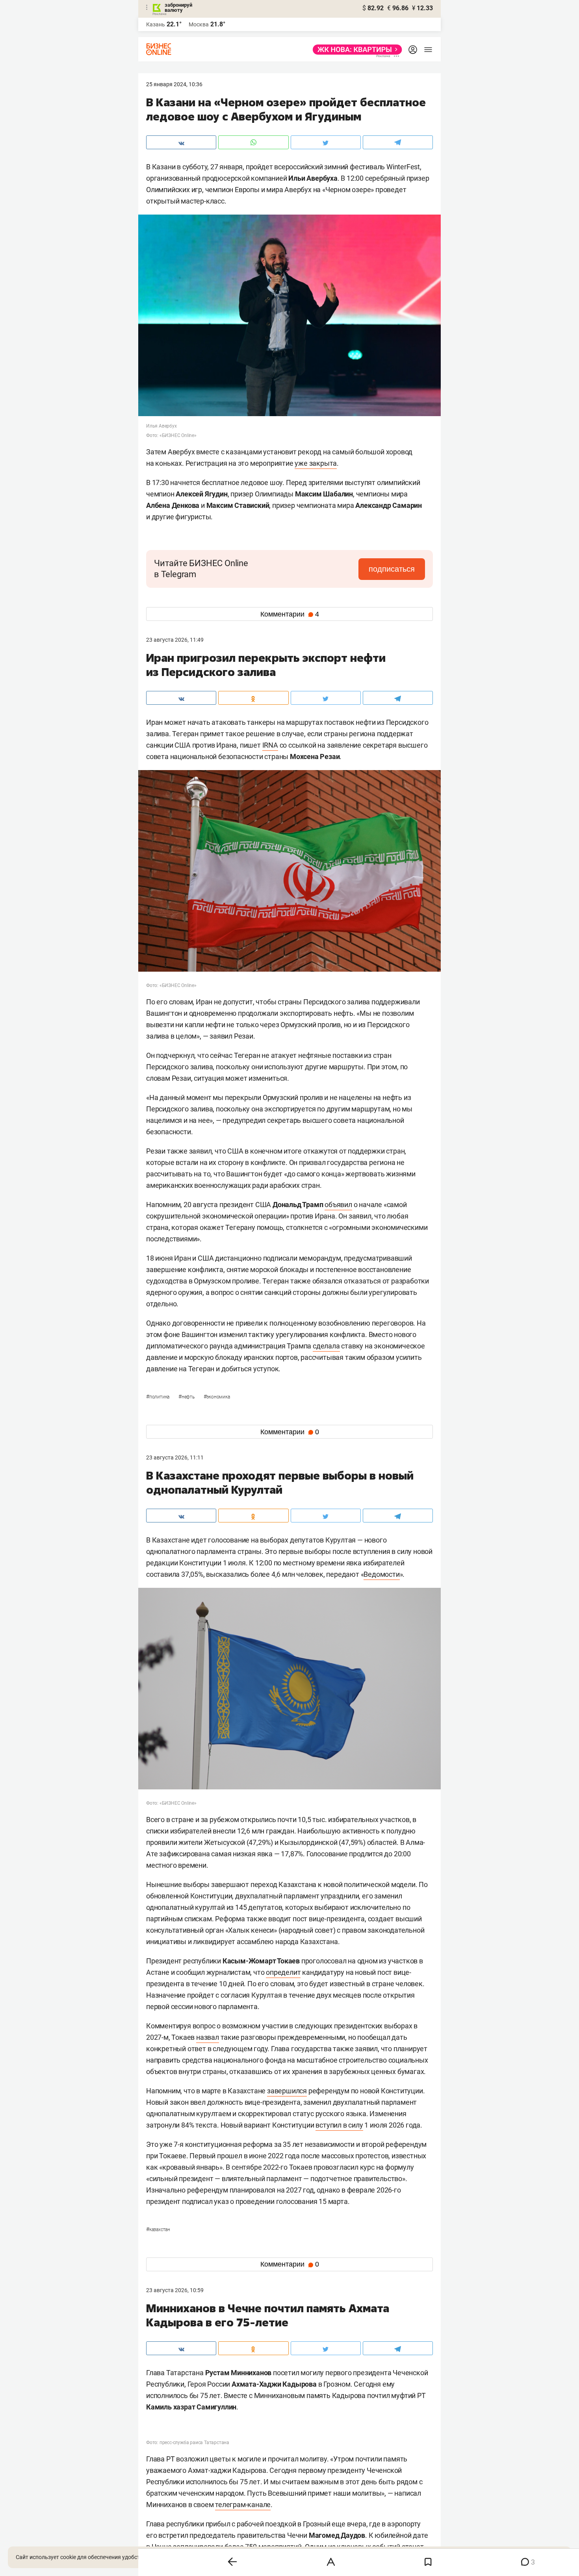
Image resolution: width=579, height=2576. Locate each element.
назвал (208, 2037)
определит (283, 1972)
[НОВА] (355, 50)
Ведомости (381, 1574)
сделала (326, 1346)
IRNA (270, 745)
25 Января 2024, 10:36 (174, 84)
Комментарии (290, 614)
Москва (199, 24)
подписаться (392, 569)
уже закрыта (316, 463)
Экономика (217, 1397)
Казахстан (158, 2230)
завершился (287, 2091)
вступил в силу (339, 2125)
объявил (338, 1205)
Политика (158, 1397)
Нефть (187, 1397)
